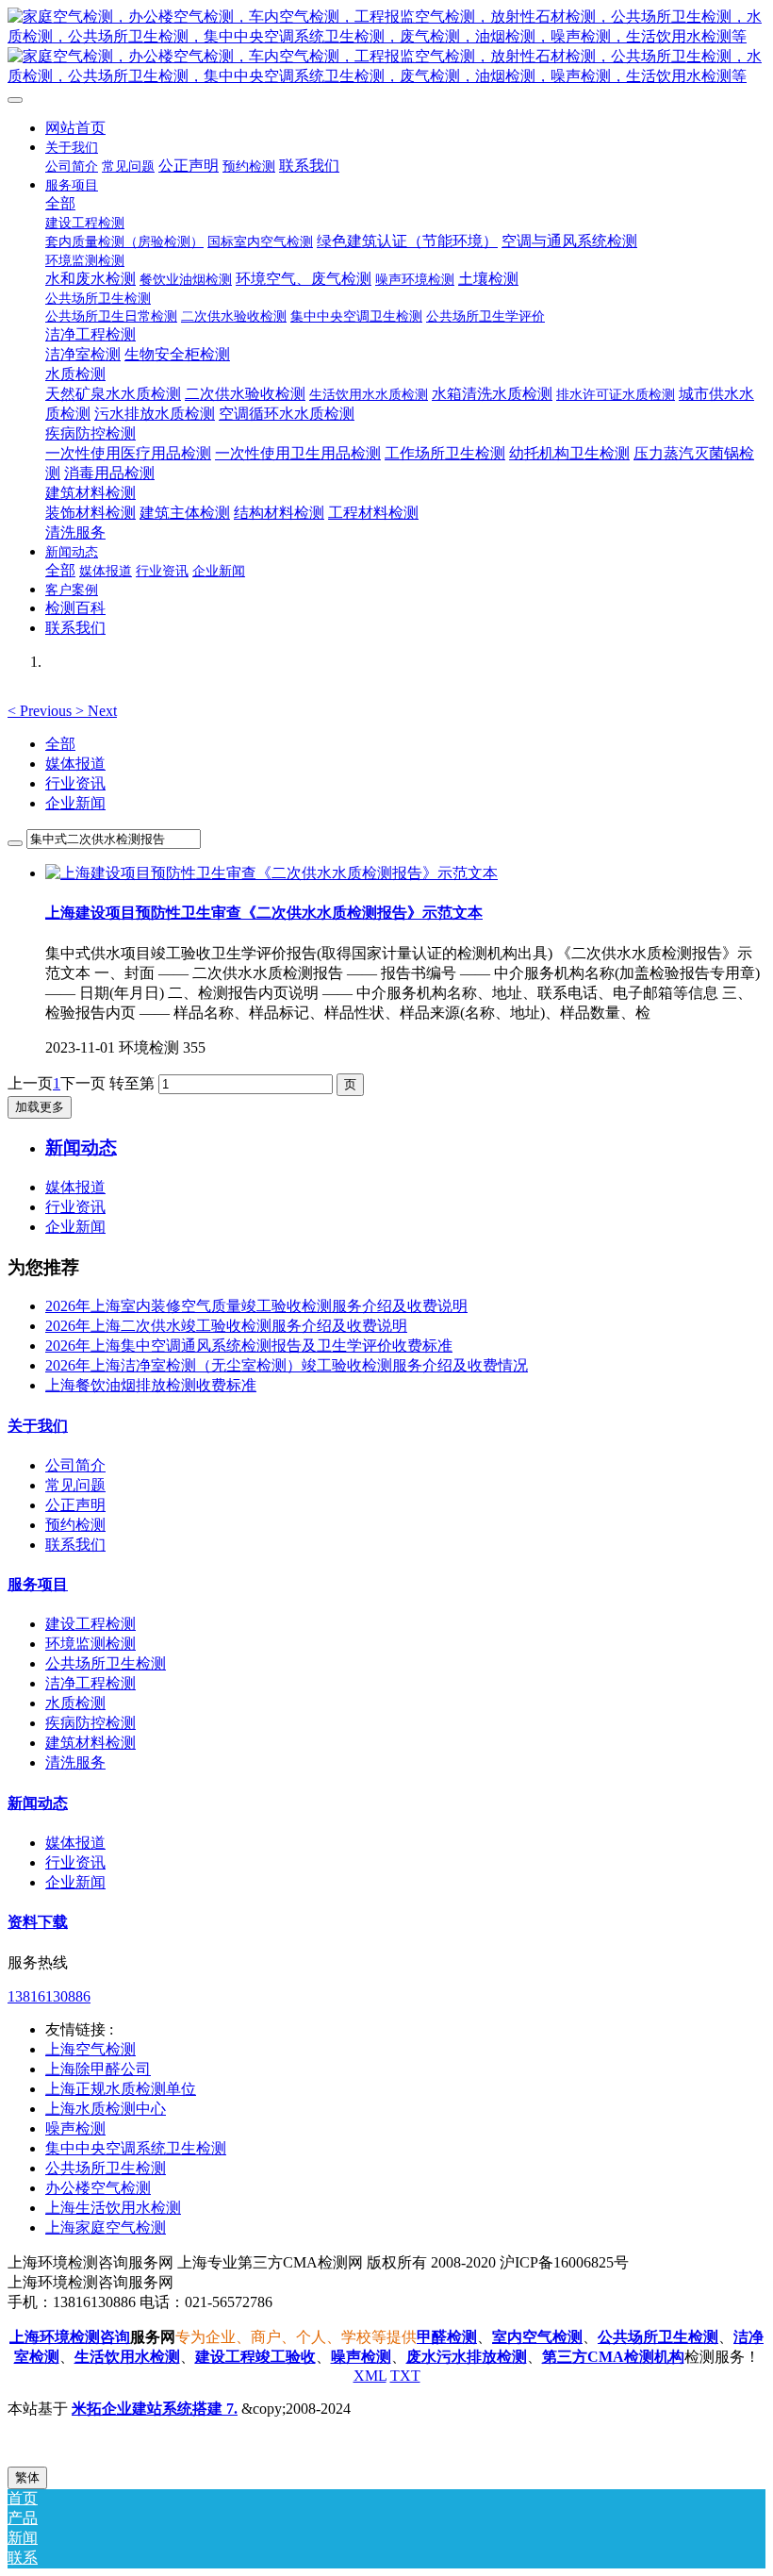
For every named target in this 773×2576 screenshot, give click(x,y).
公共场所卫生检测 (106, 1663)
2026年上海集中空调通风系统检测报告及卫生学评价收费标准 (249, 1346)
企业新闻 (75, 803)
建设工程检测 (90, 1624)
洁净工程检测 (90, 1683)
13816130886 (49, 1996)
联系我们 (75, 1545)
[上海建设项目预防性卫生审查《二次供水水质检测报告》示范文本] (271, 873)
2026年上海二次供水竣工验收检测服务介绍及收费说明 (226, 1326)
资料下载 (38, 1922)
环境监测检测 (90, 1644)
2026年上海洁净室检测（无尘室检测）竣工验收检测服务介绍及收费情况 (287, 1365)
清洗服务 (75, 1762)
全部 (60, 203)
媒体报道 (75, 764)
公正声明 (75, 1505)
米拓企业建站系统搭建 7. (155, 2409)
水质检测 (75, 1703)
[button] (41, 711)
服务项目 (38, 1584)
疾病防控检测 (90, 1723)
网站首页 (75, 128)
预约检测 (75, 1525)
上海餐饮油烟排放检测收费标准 (151, 1385)
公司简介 (75, 1465)
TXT (405, 2376)
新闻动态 (38, 1803)
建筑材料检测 (90, 1743)
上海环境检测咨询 (70, 2337)
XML (370, 2376)
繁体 (27, 2477)
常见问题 (75, 1485)
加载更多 (40, 1107)
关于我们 (38, 1426)
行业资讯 (75, 783)
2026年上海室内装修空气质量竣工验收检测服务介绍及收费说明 (256, 1306)
